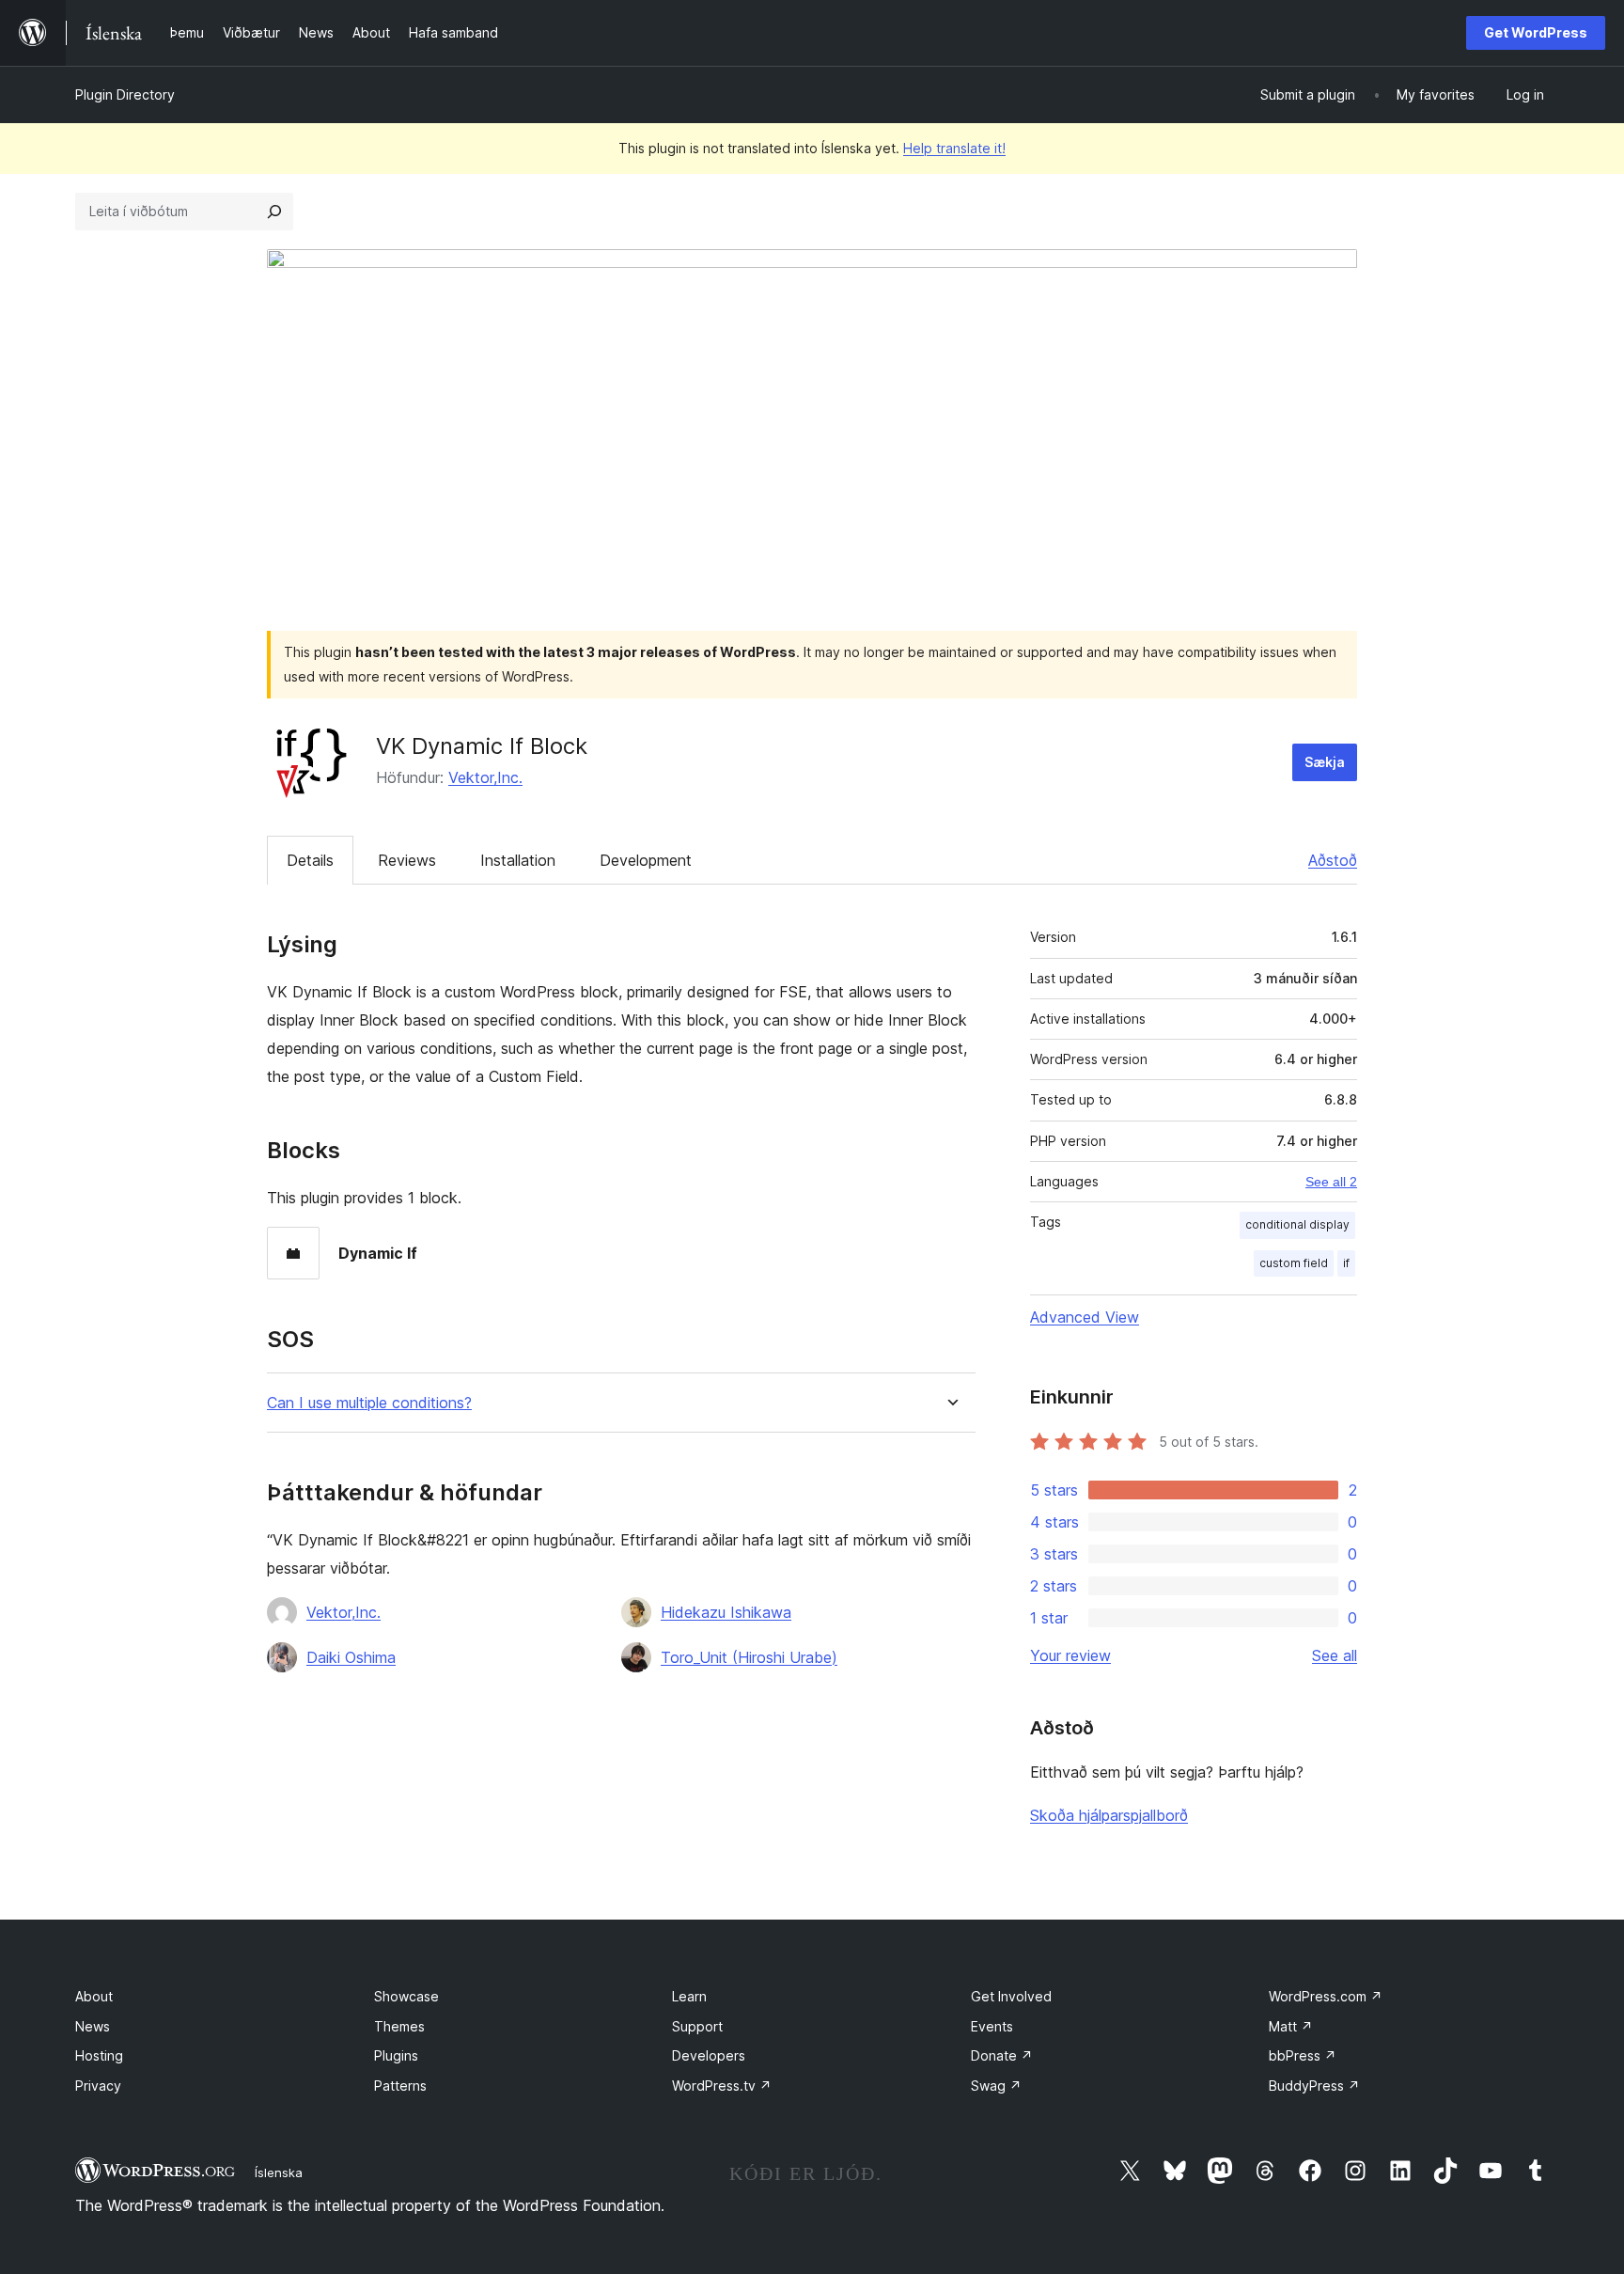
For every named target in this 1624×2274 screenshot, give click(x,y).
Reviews (407, 860)
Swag (996, 2086)
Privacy (98, 2086)
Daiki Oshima (351, 1657)
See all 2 (1331, 1182)
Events (992, 2026)
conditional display (1297, 1224)
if (1346, 1263)
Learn (689, 1996)
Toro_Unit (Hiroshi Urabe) (749, 1657)
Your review (1070, 1655)
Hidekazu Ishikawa (726, 1612)
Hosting (99, 2055)
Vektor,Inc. (485, 777)
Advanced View (1085, 1317)
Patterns (400, 2086)
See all (1335, 1655)
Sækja (1325, 762)
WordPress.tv (722, 2086)
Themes (399, 2026)
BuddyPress (1314, 2086)
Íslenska (279, 2172)
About (94, 1996)
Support (697, 2026)
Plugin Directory (125, 94)
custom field (1294, 1263)
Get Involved (1011, 1996)
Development (646, 860)
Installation (518, 860)
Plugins (396, 2055)
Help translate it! (954, 148)
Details (310, 860)
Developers (709, 2055)
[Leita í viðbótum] (274, 212)
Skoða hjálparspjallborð (1109, 1815)
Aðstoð (1333, 860)
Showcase (406, 1996)
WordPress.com (1326, 1996)
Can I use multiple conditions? (369, 1403)
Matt (1291, 2026)
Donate (1002, 2055)
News (93, 2026)
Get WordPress (1536, 32)
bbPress (1303, 2055)
